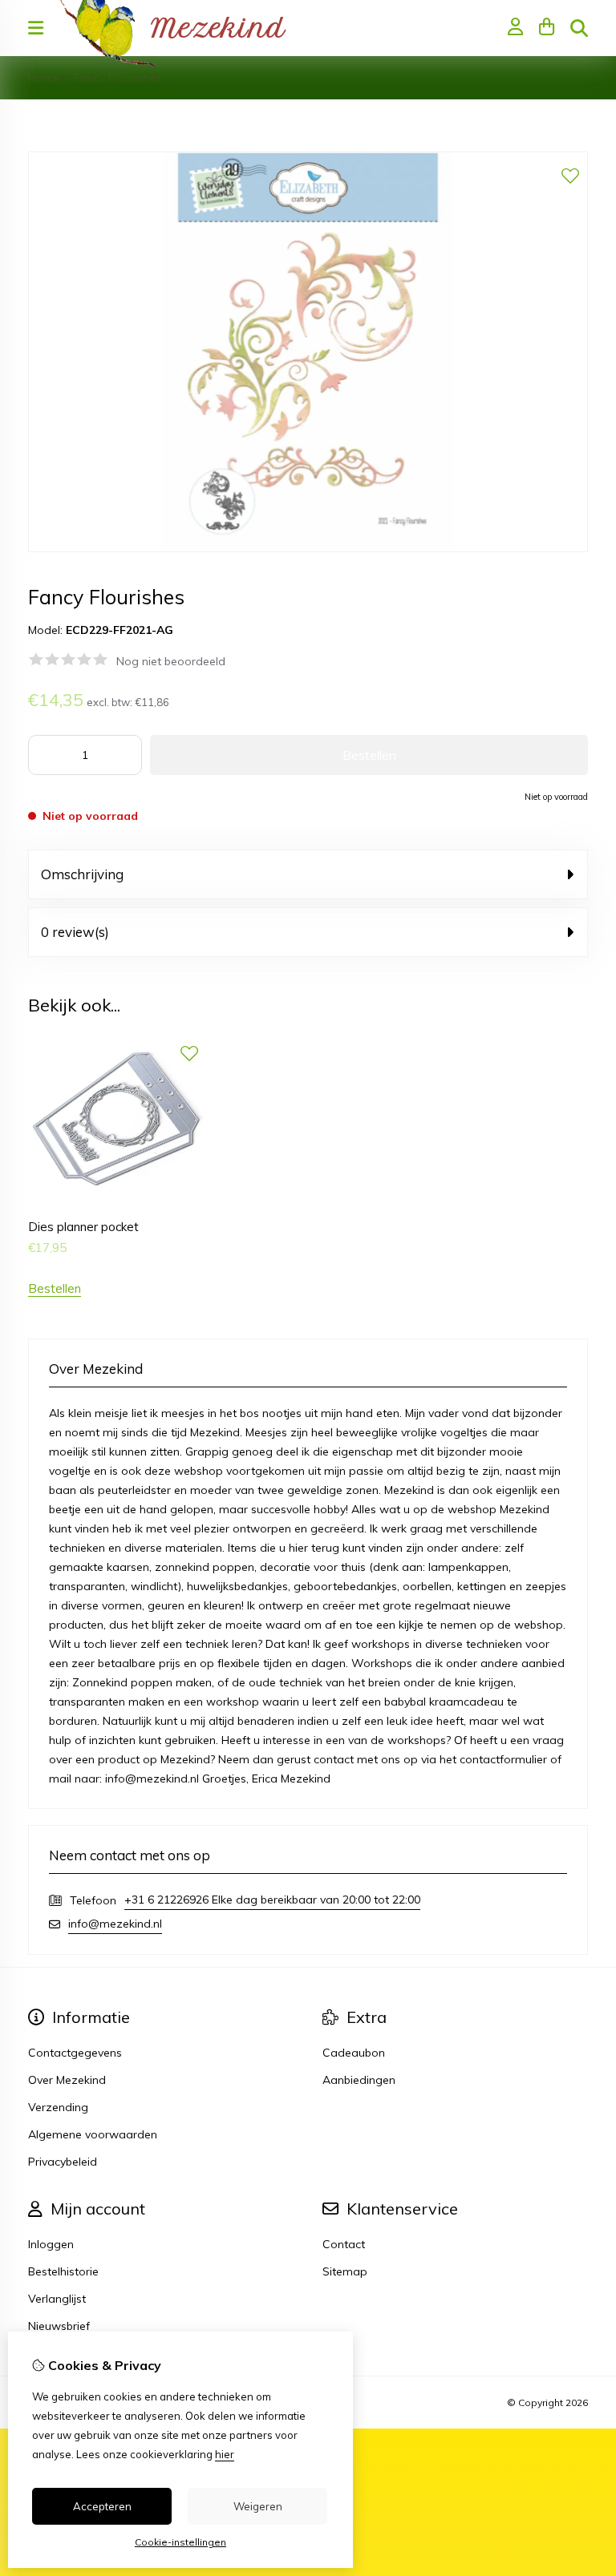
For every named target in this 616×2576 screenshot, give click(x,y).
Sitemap (345, 2271)
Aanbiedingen (359, 2080)
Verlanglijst (57, 2299)
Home (44, 78)
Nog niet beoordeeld (171, 661)
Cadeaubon (354, 2053)
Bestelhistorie (63, 2271)
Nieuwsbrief (59, 2326)
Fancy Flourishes (118, 78)
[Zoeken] (579, 28)
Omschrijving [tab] (82, 874)
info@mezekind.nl (115, 1924)
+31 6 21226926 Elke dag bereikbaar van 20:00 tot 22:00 (272, 1900)
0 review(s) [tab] (75, 932)
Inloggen (51, 2244)
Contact (344, 2244)
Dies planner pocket (83, 1227)
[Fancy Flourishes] (308, 548)
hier (225, 2454)
